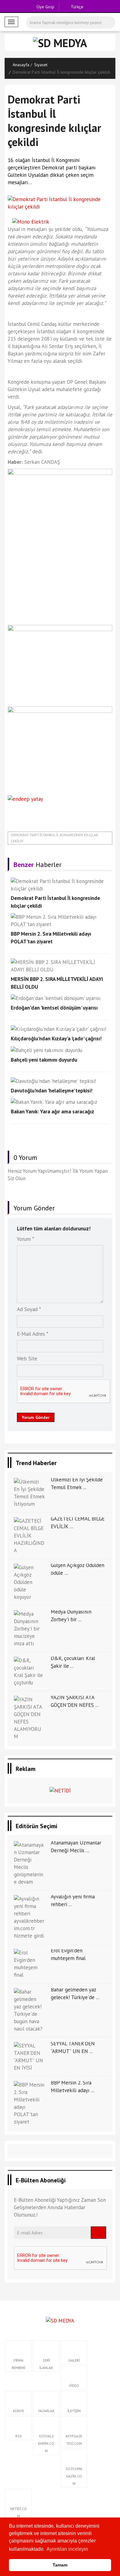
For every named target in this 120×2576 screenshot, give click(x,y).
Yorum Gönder (36, 1417)
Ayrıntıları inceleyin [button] (67, 2549)
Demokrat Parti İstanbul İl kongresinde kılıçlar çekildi (54, 838)
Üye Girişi (45, 7)
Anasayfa (21, 65)
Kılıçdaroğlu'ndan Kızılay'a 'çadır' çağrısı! (56, 1039)
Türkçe (76, 7)
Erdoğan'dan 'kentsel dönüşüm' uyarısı (54, 1008)
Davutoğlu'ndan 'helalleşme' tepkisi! (52, 1091)
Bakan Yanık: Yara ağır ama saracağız (52, 1112)
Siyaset (41, 65)
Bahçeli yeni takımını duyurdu (44, 1060)
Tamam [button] (60, 2565)
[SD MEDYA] (60, 2320)
